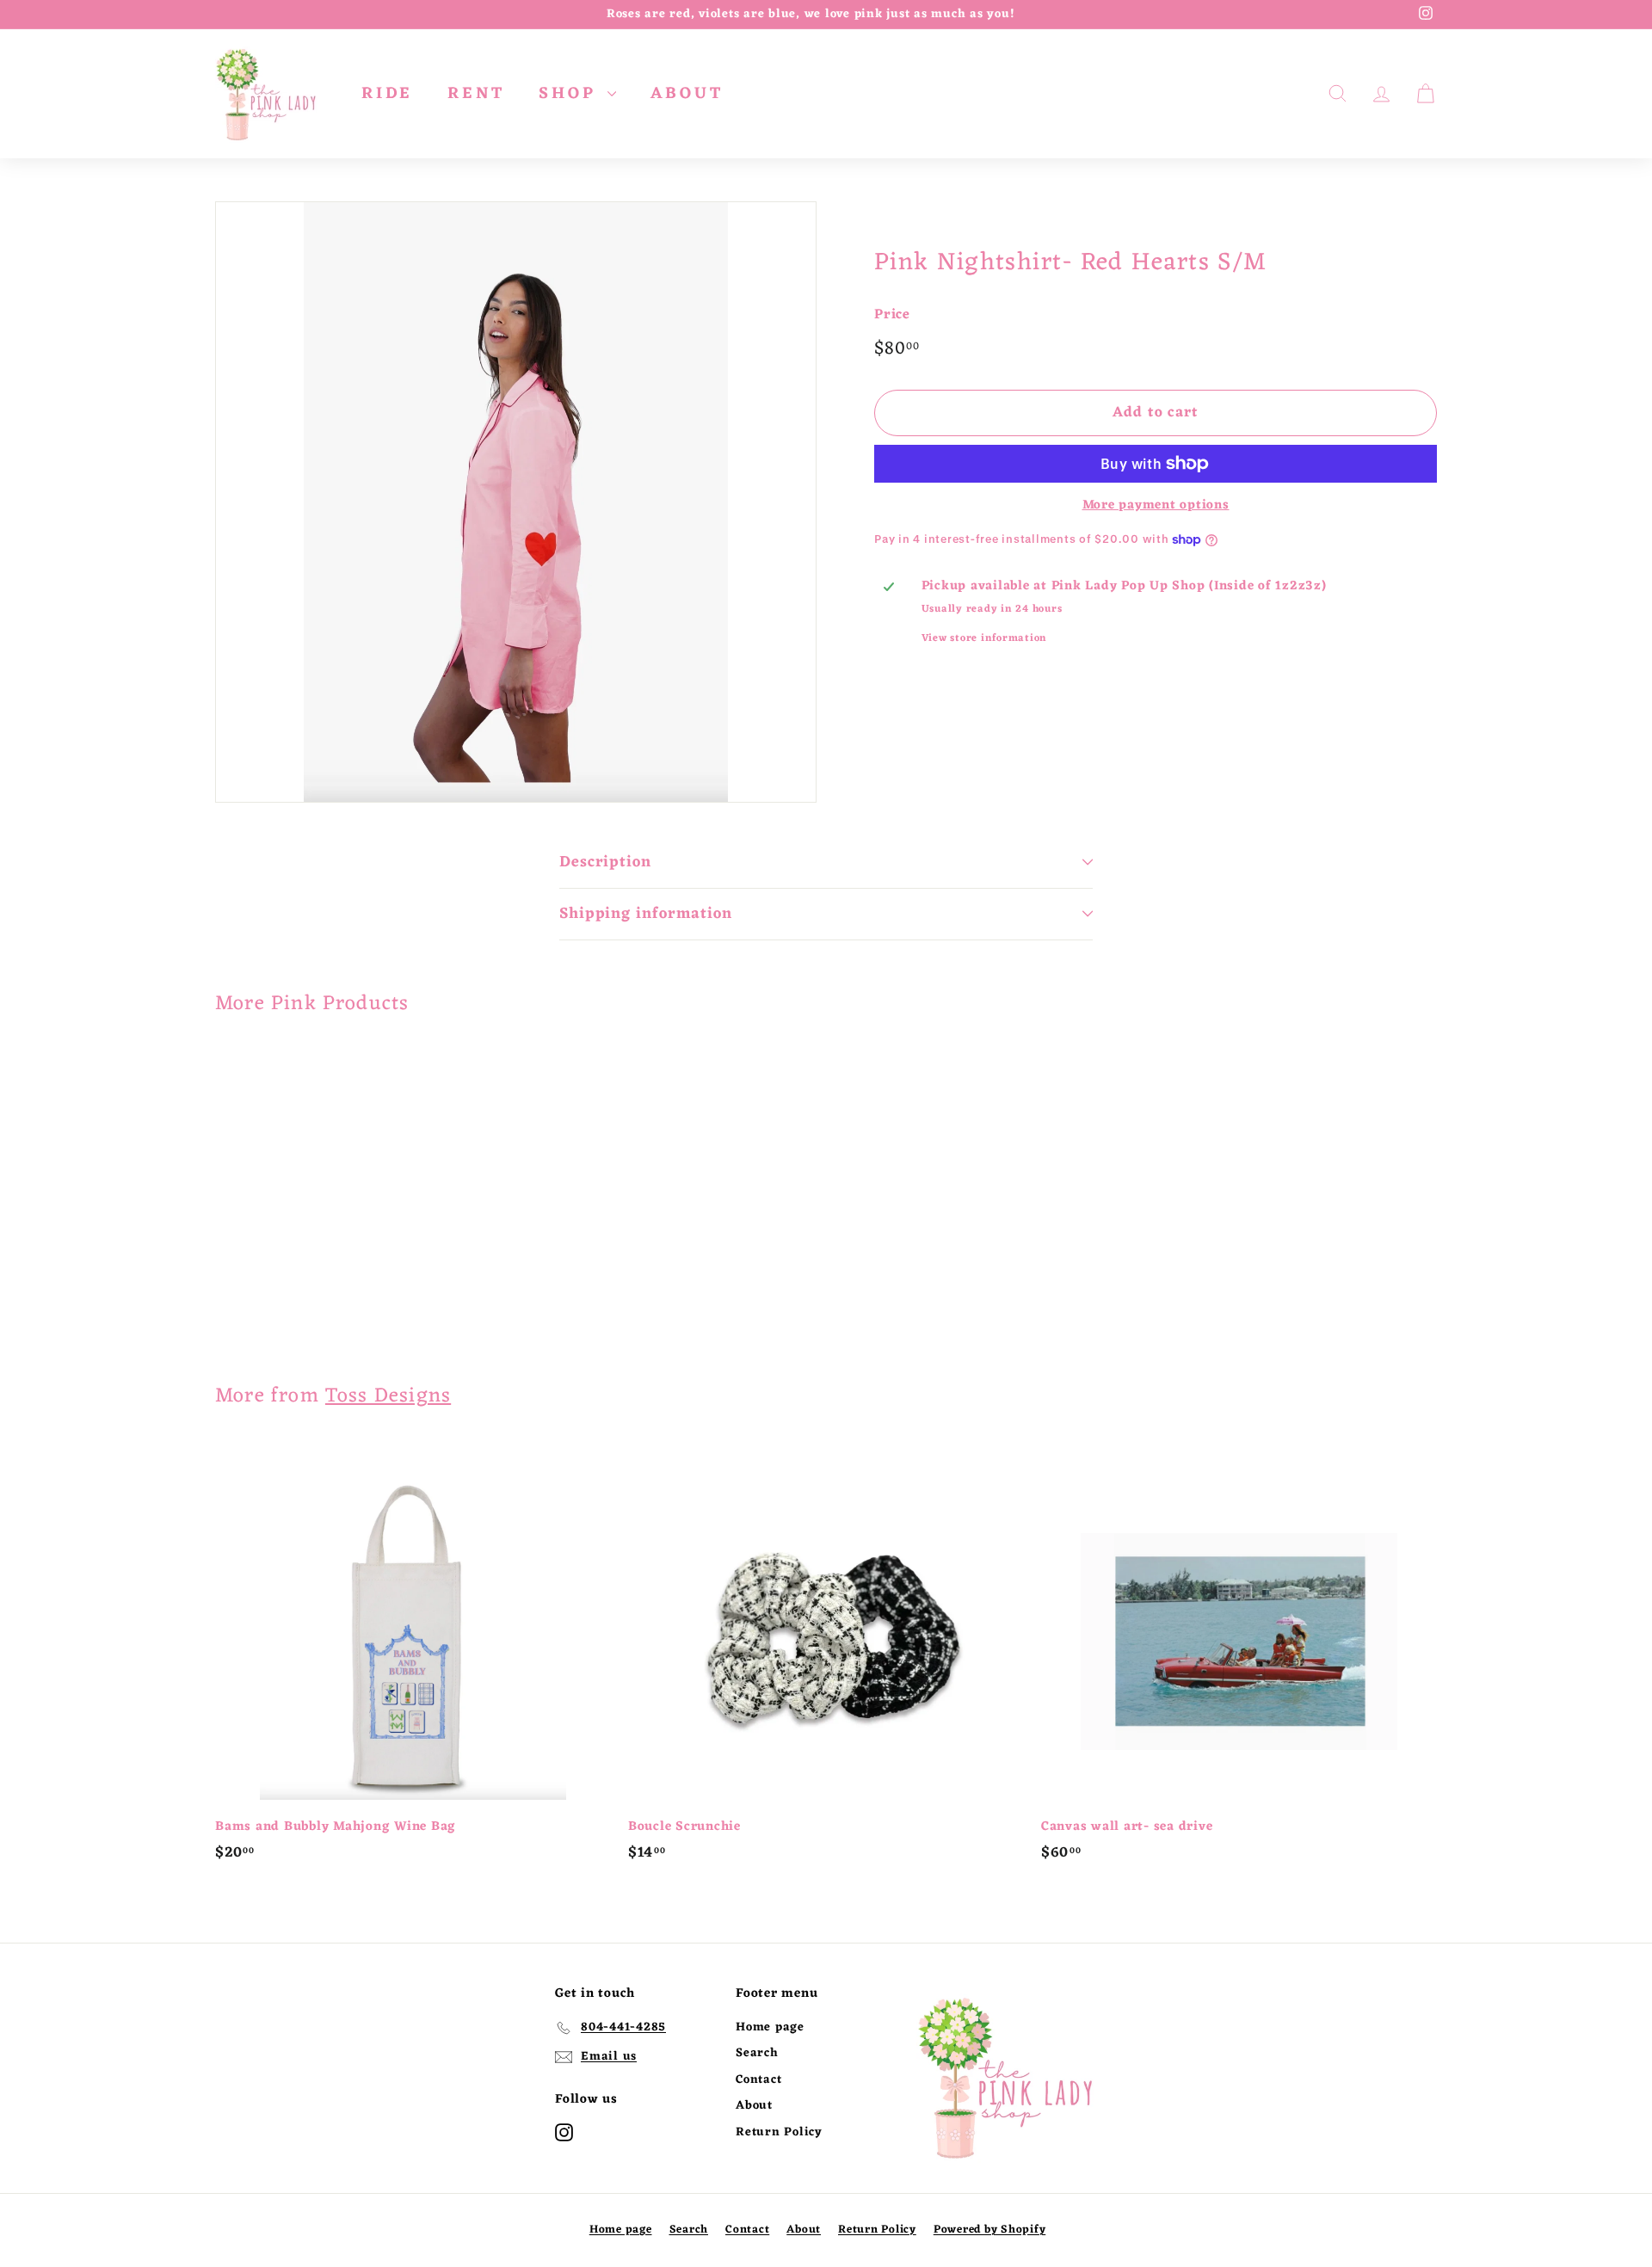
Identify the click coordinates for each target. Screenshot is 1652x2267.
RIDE (387, 94)
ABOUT (687, 94)
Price (892, 316)
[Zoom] (516, 502)
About (754, 2106)
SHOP (571, 94)
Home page (770, 2027)
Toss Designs (388, 1396)
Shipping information (646, 914)
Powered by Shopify (990, 2230)
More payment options (1156, 506)
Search (757, 2053)
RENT (476, 94)
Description (605, 862)
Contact (758, 2080)
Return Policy (779, 2132)
